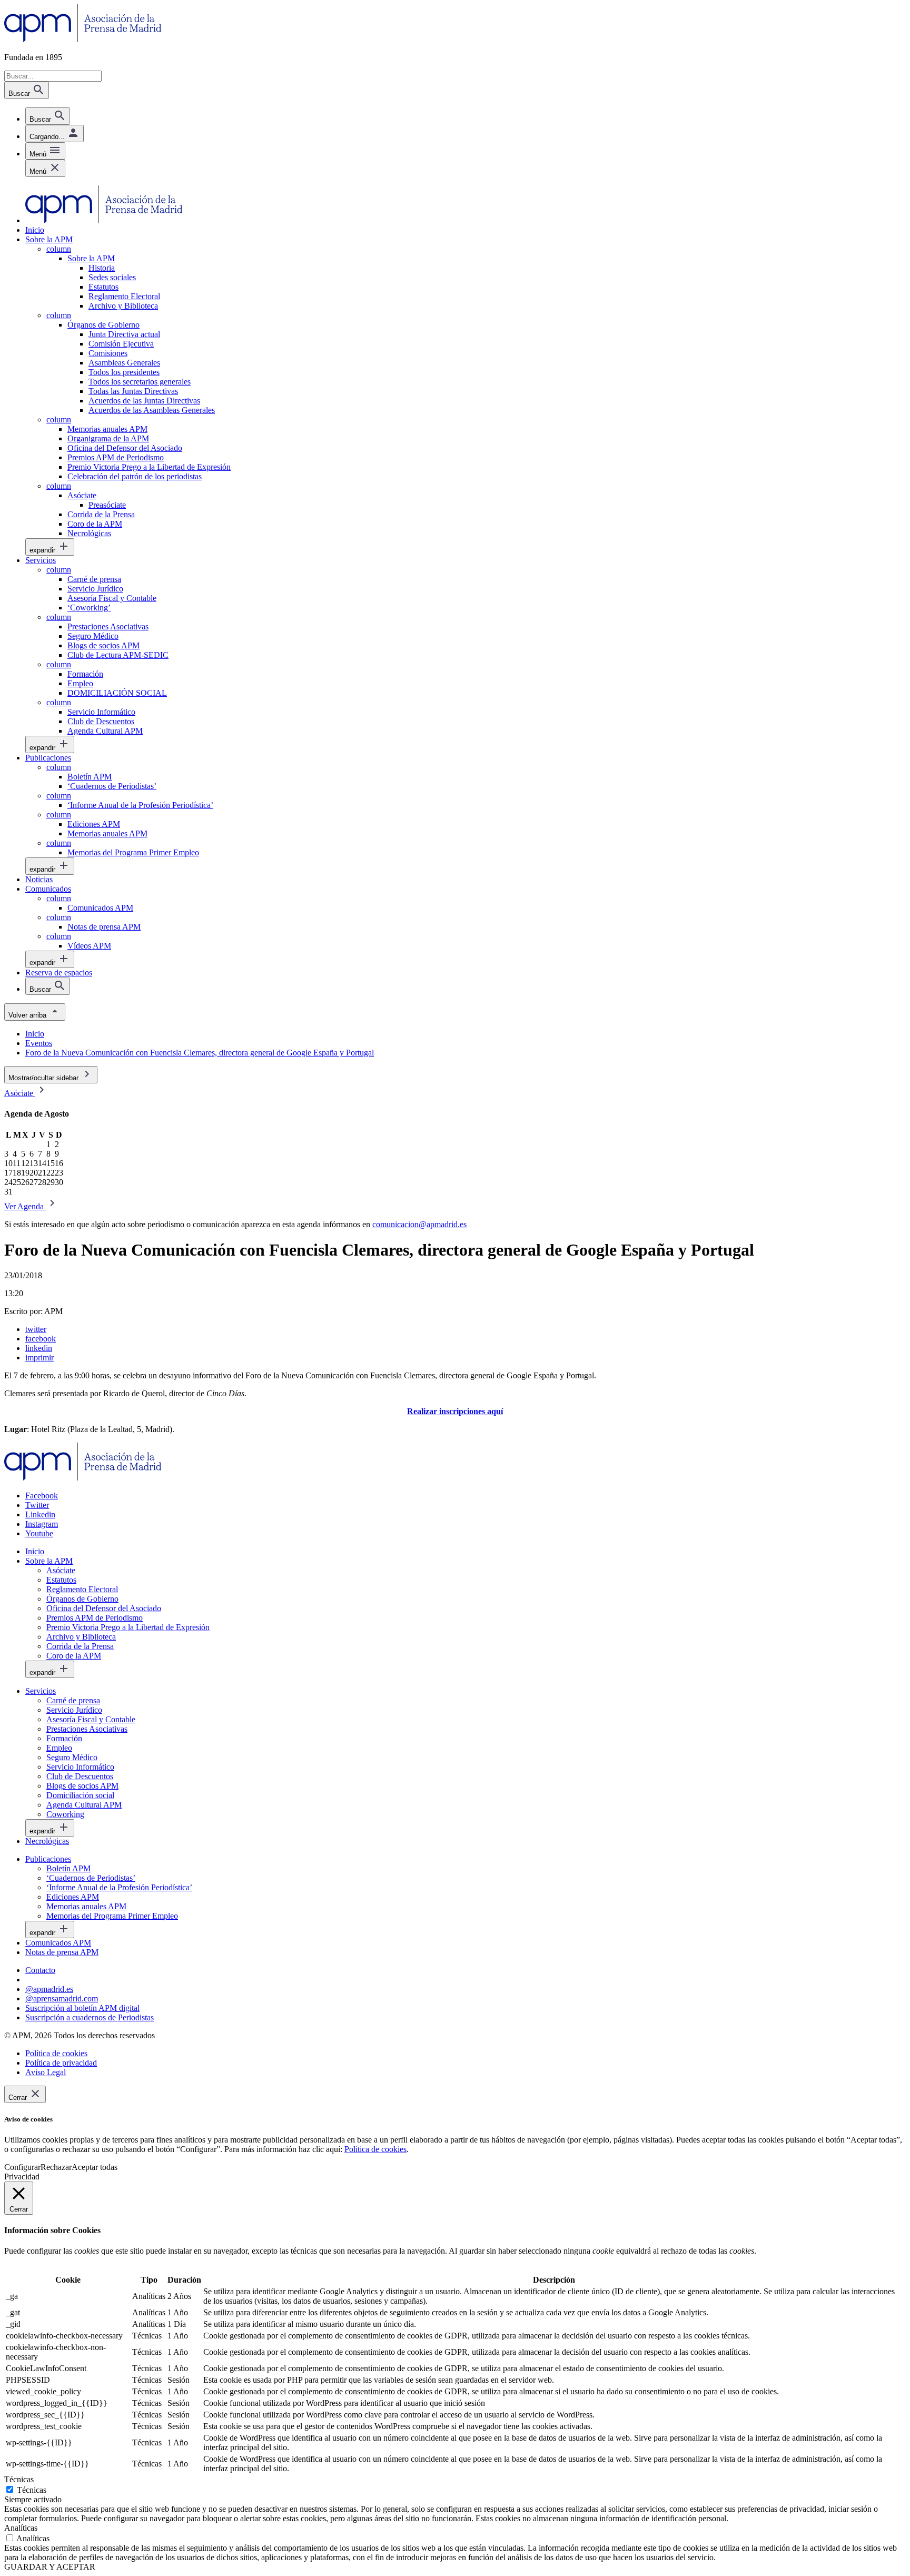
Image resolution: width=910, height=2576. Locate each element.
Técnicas (32, 2490)
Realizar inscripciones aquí (455, 1411)
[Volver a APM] (83, 39)
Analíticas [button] (21, 2528)
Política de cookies (375, 2149)
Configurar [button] (22, 2167)
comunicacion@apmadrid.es (419, 1224)
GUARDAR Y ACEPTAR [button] (50, 2567)
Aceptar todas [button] (95, 2167)
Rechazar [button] (56, 2167)
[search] (48, 116)
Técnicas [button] (19, 2479)
